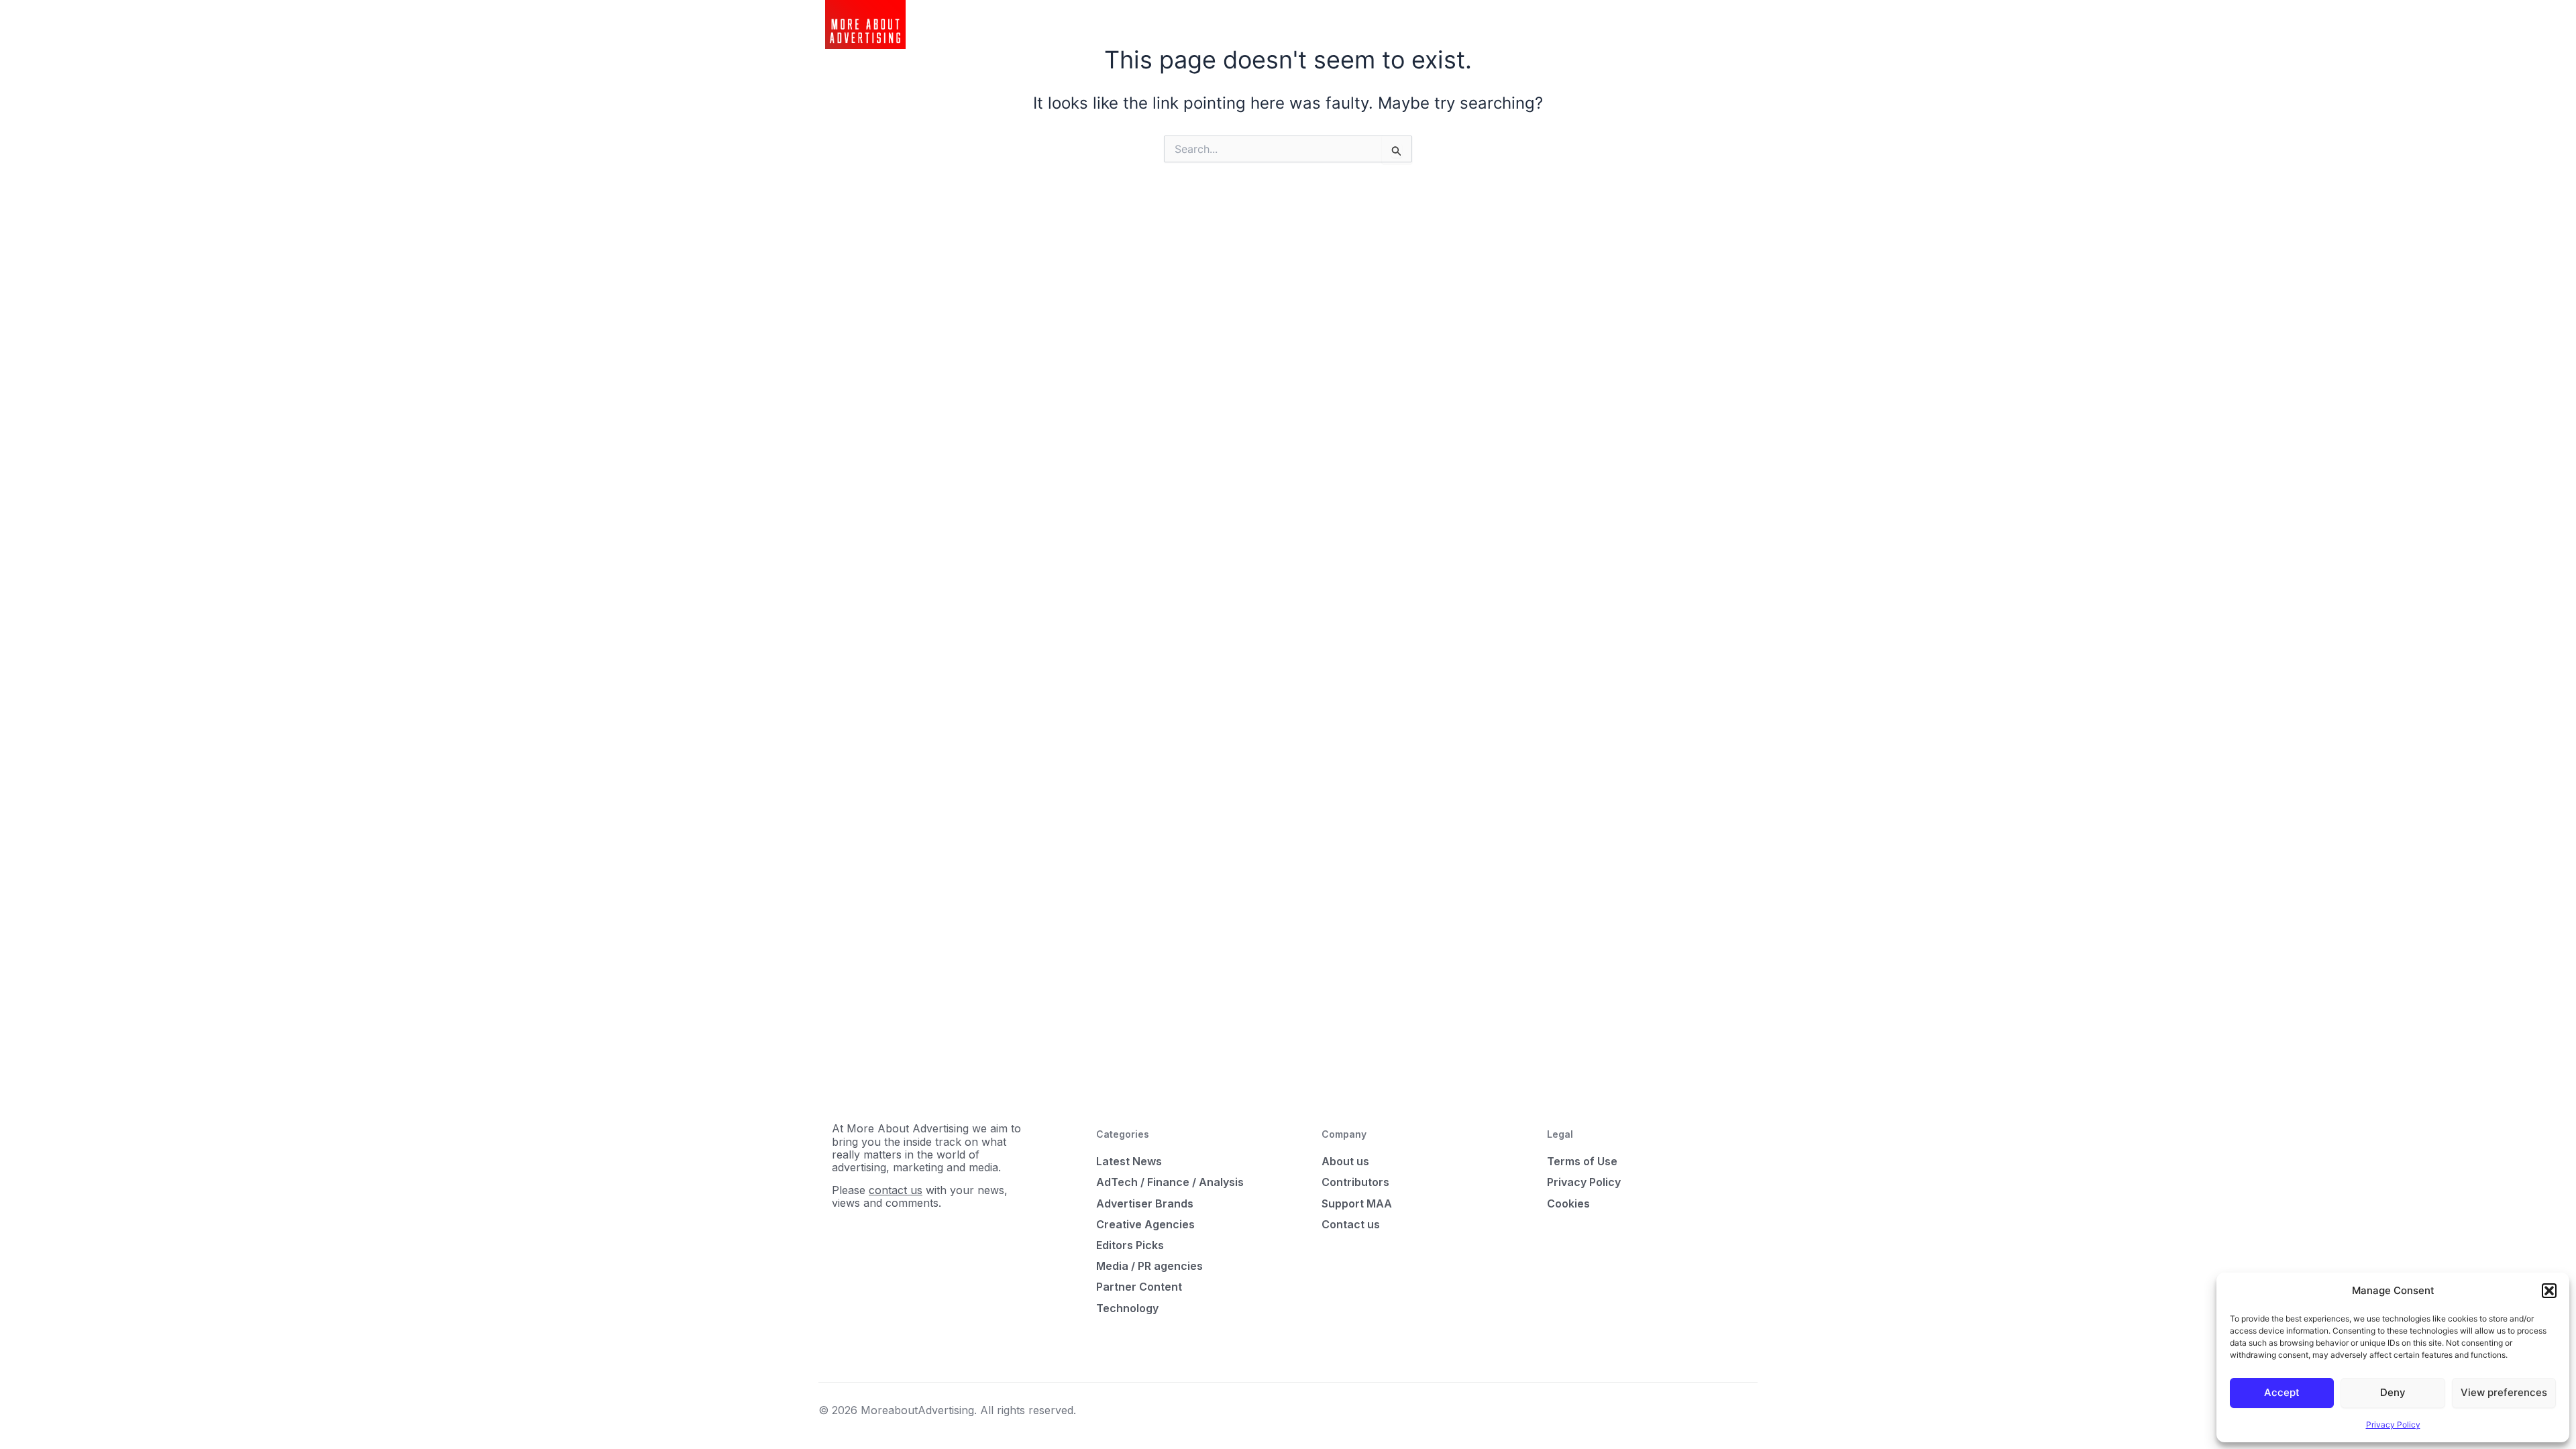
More (1248, 24)
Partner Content (1139, 1287)
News (1138, 24)
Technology (1127, 1308)
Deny (2393, 1392)
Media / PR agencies (1149, 1266)
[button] (2549, 1291)
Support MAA (1357, 1203)
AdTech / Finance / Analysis (1170, 1182)
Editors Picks (1130, 1245)
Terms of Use (1582, 1161)
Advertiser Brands (1145, 1203)
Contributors (1355, 1182)
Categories (1193, 24)
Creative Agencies (1145, 1224)
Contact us (1351, 1224)
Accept (2282, 1392)
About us (1345, 1161)
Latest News (1129, 1161)
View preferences (2504, 1392)
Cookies (1568, 1203)
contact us (896, 1190)
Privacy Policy (2393, 1425)
